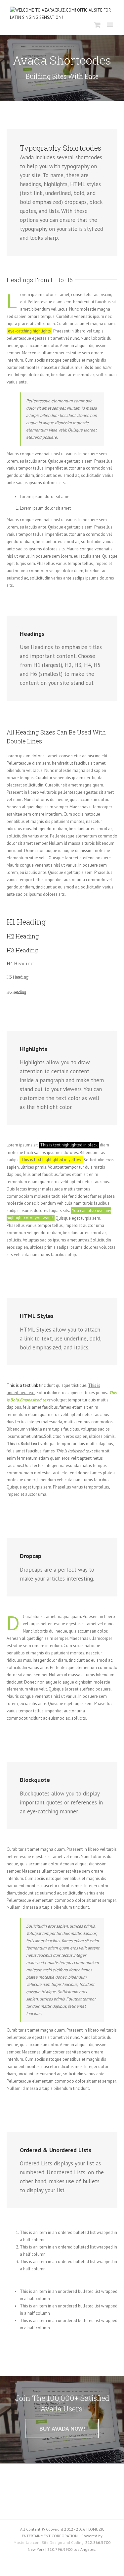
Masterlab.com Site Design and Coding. (49, 2542)
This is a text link (22, 1385)
